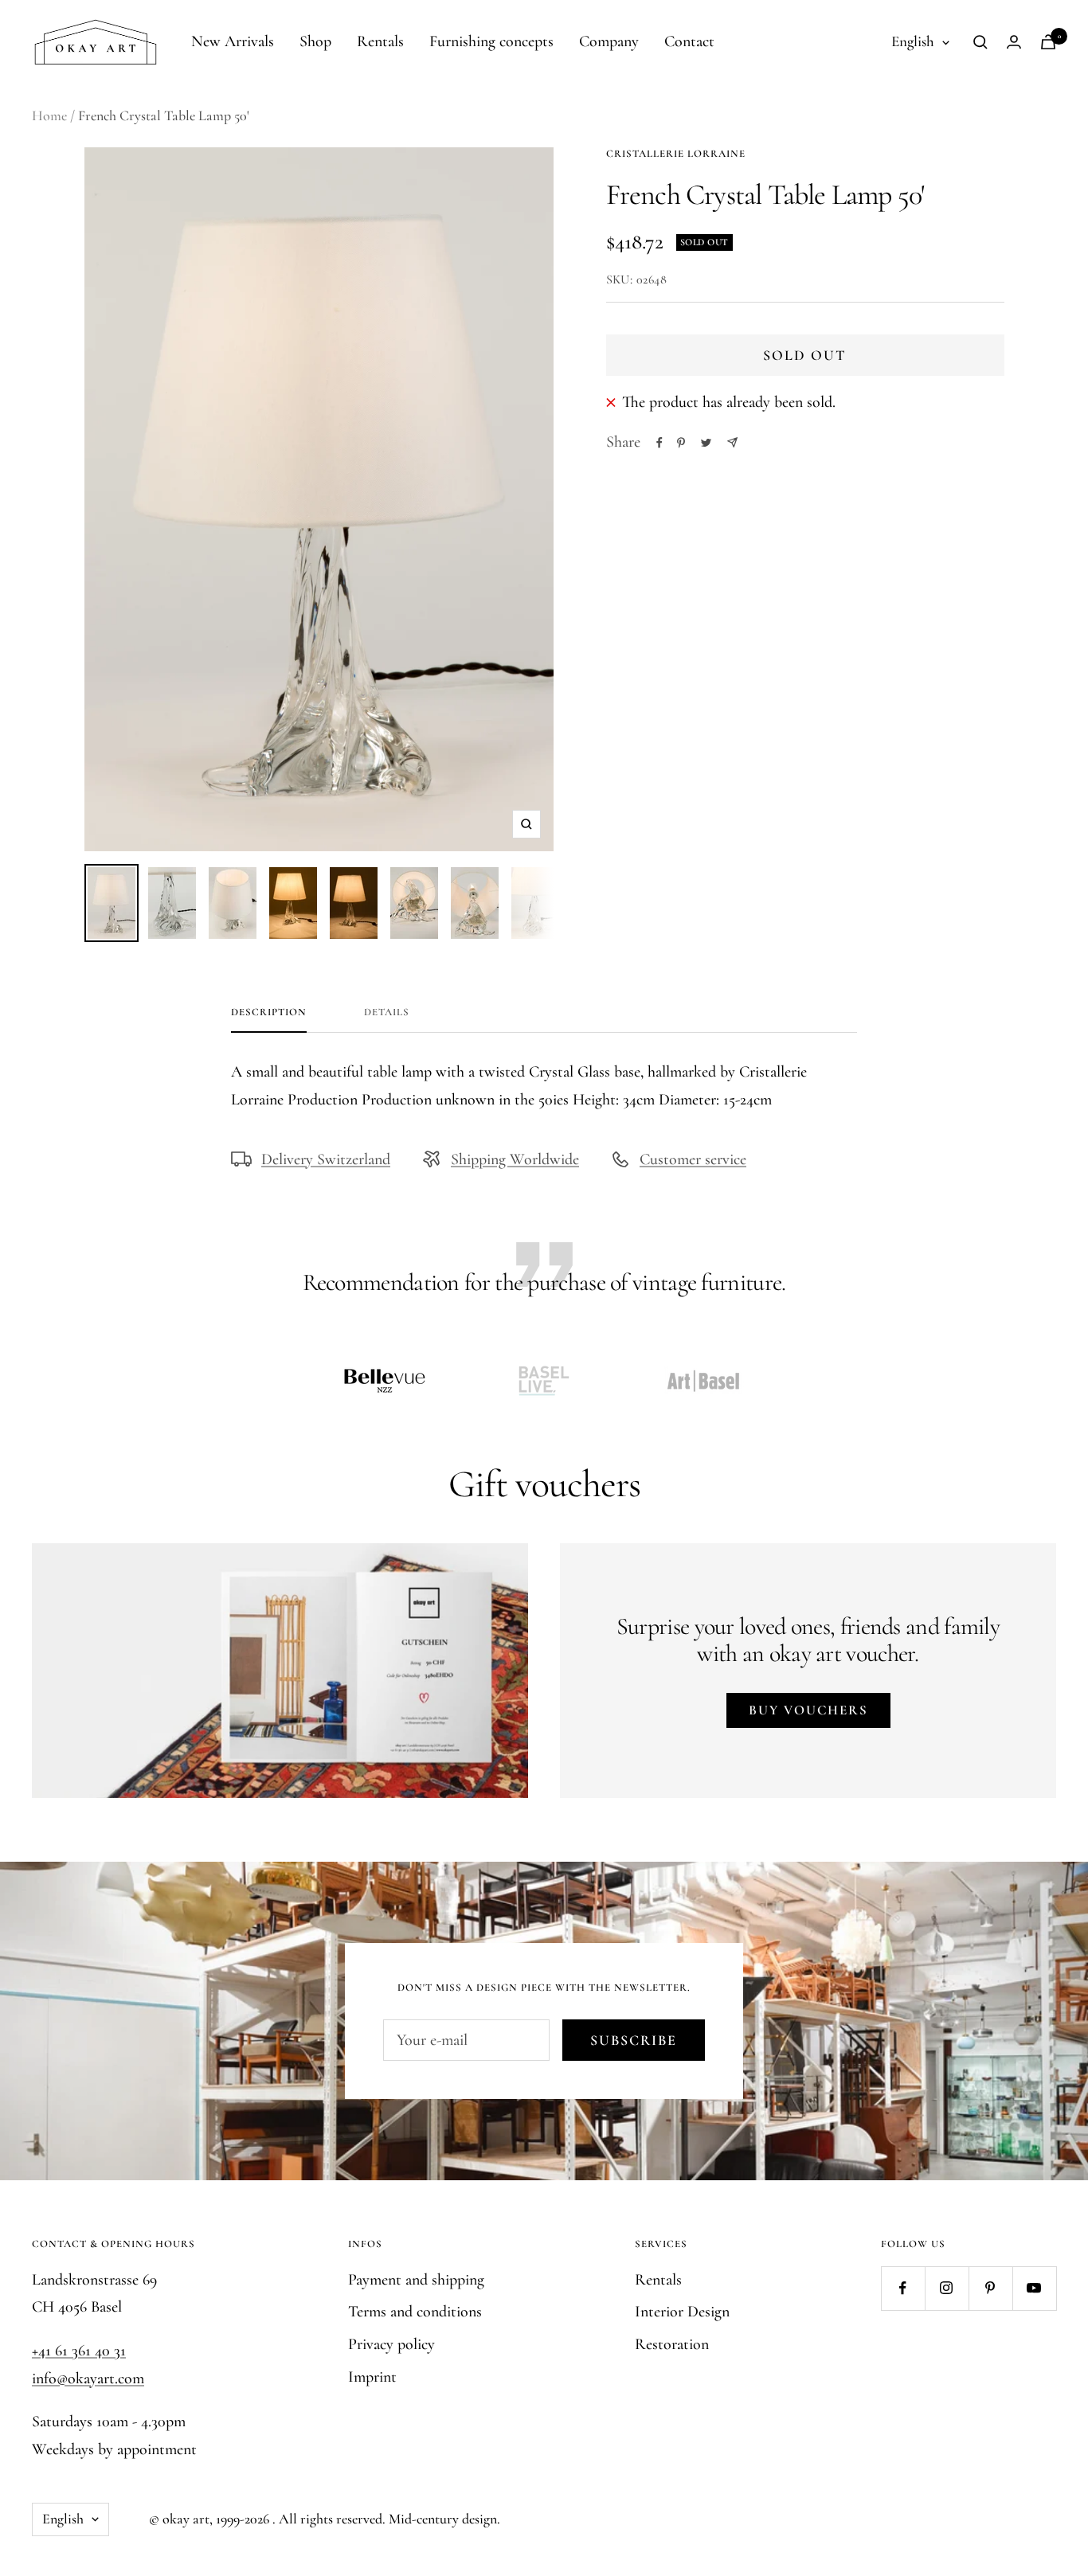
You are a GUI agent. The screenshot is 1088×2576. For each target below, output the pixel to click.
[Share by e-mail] (732, 442)
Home (49, 115)
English (913, 41)
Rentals (380, 41)
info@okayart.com (88, 2379)
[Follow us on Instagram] (947, 2288)
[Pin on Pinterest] (681, 443)
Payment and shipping (416, 2280)
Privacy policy (391, 2344)
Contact (689, 41)
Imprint (372, 2377)
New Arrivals (233, 41)
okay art (186, 2519)
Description (269, 1012)
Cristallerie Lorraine (676, 154)
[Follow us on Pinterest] (990, 2288)
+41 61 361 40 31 (79, 2351)
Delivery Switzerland (326, 1159)
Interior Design (682, 2312)
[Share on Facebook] (659, 443)
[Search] (980, 42)
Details (387, 1012)
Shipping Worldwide (515, 1159)
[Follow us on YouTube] (1034, 2288)
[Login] (1014, 42)
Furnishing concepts (491, 41)
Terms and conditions (415, 2312)
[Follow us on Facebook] (903, 2288)
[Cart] (1048, 42)
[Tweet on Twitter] (706, 443)
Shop (315, 41)
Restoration (672, 2344)
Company (609, 41)
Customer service (693, 1159)
